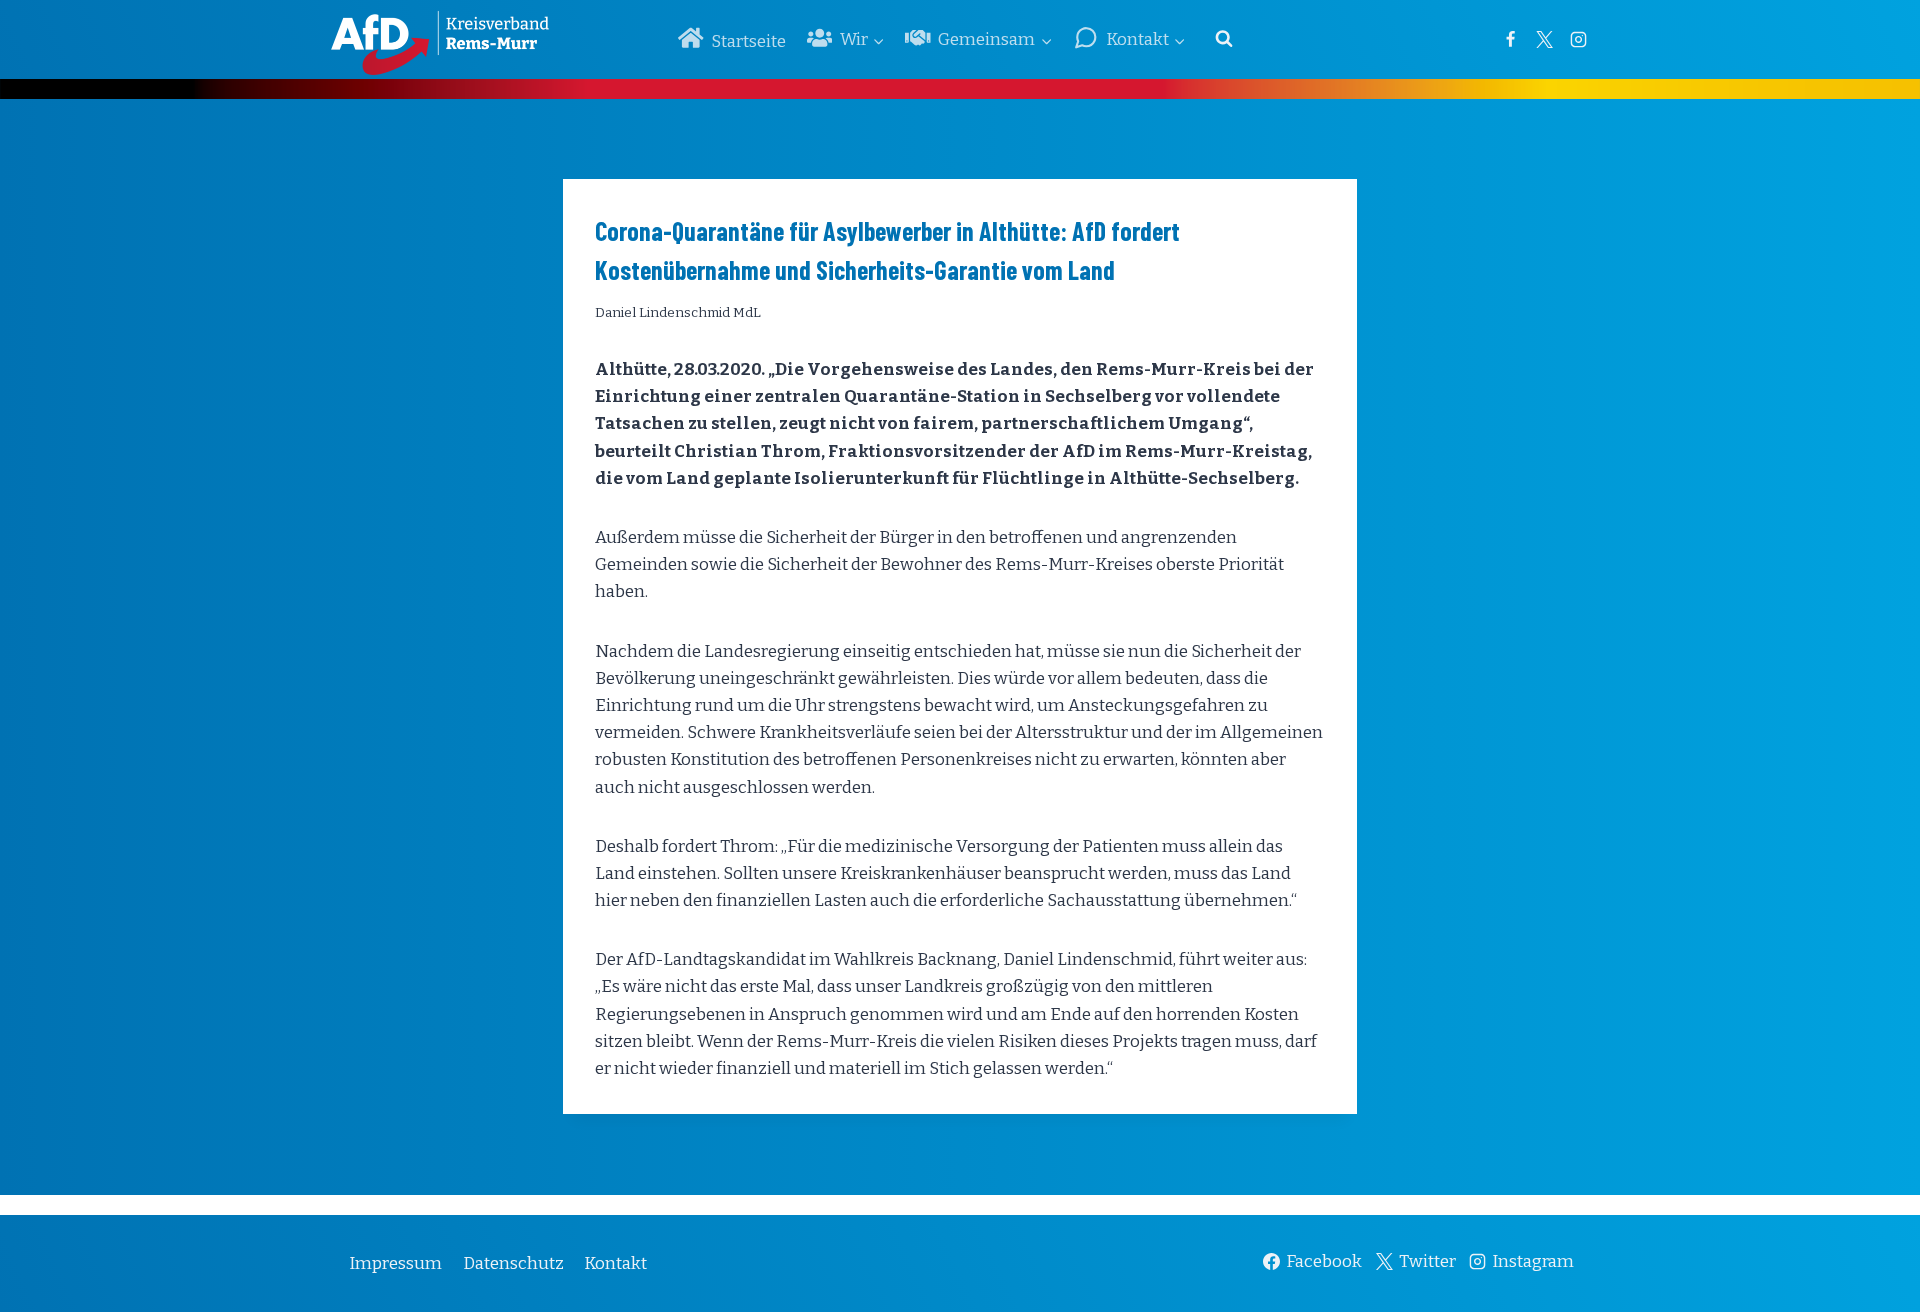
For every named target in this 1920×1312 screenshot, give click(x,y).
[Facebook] (1510, 39)
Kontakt (615, 1263)
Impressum (395, 1263)
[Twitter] (1544, 39)
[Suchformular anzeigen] (1224, 39)
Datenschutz (513, 1263)
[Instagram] (1578, 39)
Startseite (748, 41)
